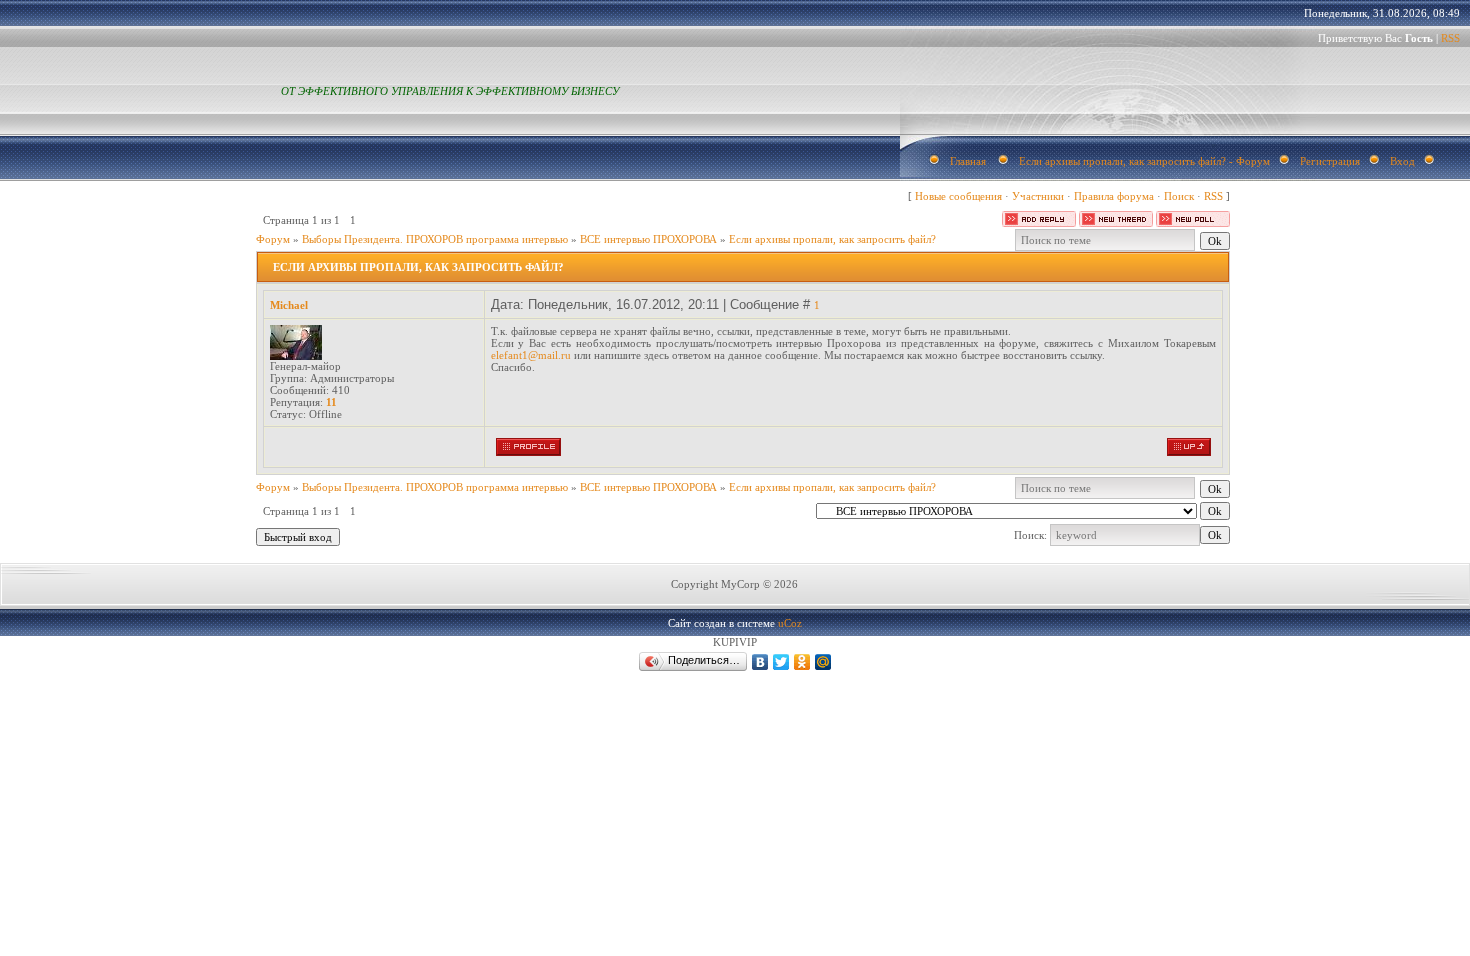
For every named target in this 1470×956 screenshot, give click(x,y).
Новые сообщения (958, 196)
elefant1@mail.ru (531, 355)
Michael (289, 305)
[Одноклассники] (802, 662)
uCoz (790, 623)
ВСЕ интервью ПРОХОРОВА (648, 239)
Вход (1402, 161)
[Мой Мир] (823, 662)
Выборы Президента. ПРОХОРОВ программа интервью (435, 239)
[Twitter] (781, 662)
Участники (1038, 196)
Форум (273, 239)
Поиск (1179, 196)
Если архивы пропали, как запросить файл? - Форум (1144, 161)
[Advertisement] (287, 868)
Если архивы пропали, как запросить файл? (832, 239)
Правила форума (1114, 196)
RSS (1450, 38)
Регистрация (1330, 161)
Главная (968, 161)
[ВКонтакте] (760, 662)
